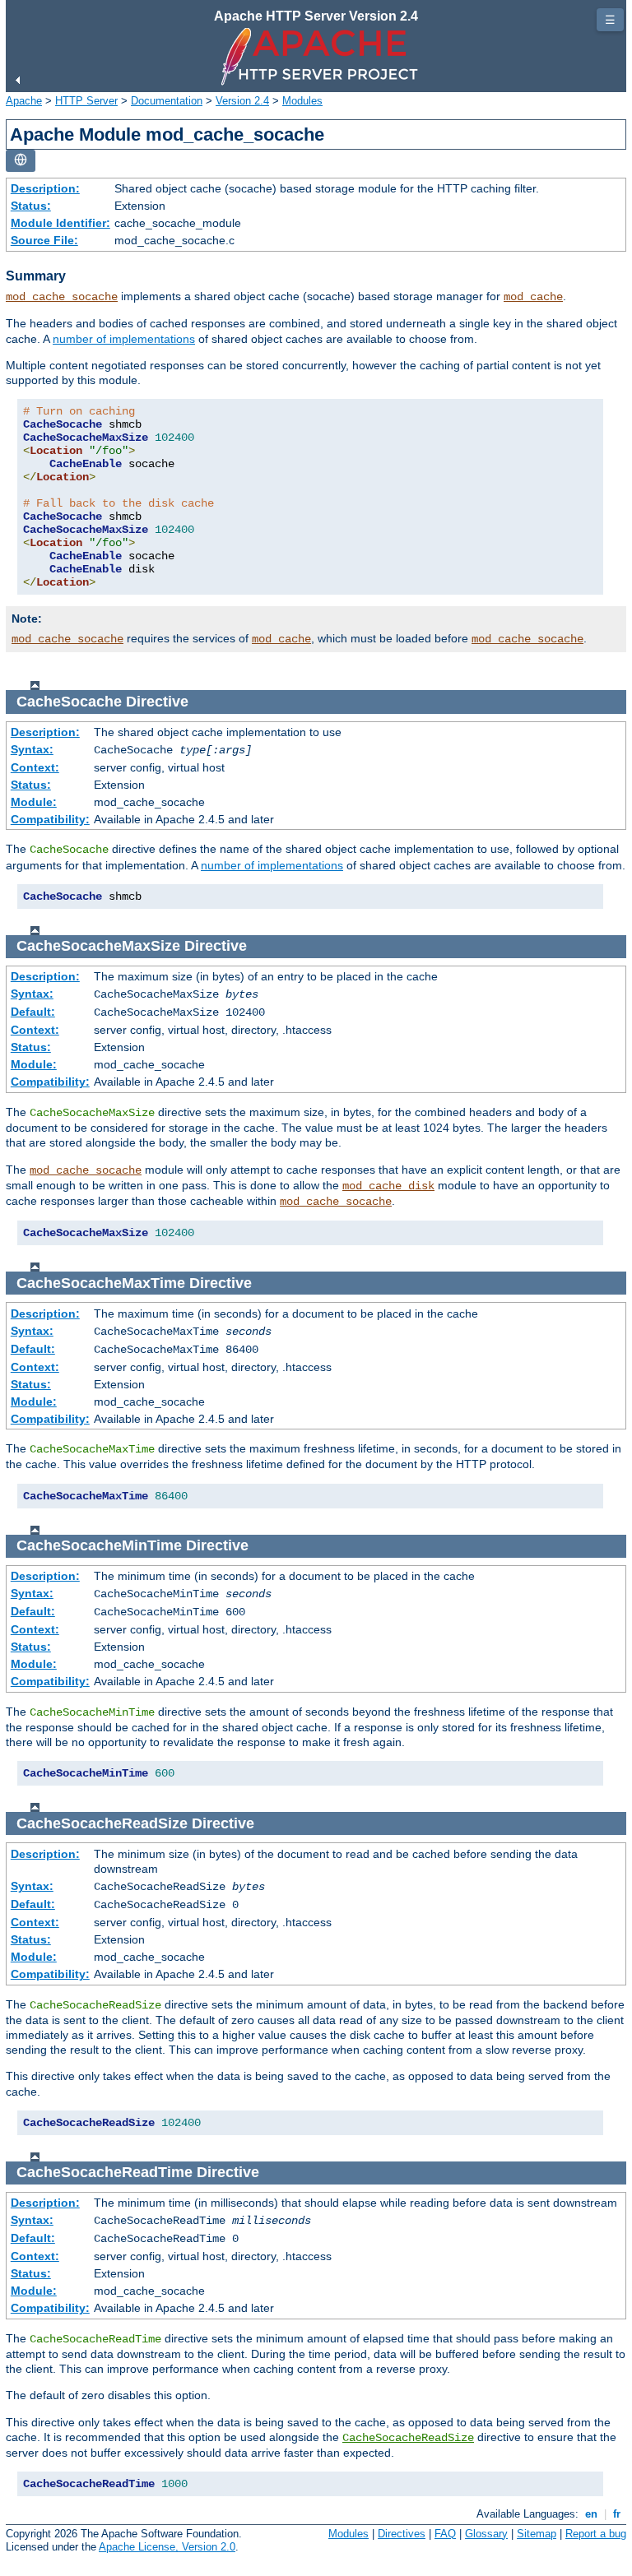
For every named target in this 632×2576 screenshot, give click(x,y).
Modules (302, 101)
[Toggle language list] (21, 161)
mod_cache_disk (388, 1186)
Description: (45, 188)
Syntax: (32, 749)
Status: (31, 206)
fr (617, 2514)
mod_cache (533, 297)
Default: (33, 1012)
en (591, 2514)
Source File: (44, 240)
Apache (24, 101)
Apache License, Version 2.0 (167, 2547)
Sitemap (537, 2534)
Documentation (167, 101)
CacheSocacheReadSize (408, 2438)
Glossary (486, 2534)
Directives (402, 2534)
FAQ (445, 2534)
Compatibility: (50, 819)
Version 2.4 (242, 101)
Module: (34, 802)
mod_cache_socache (62, 297)
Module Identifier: (60, 223)
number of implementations (124, 339)
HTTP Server (86, 101)
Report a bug (596, 2534)
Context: (35, 767)
